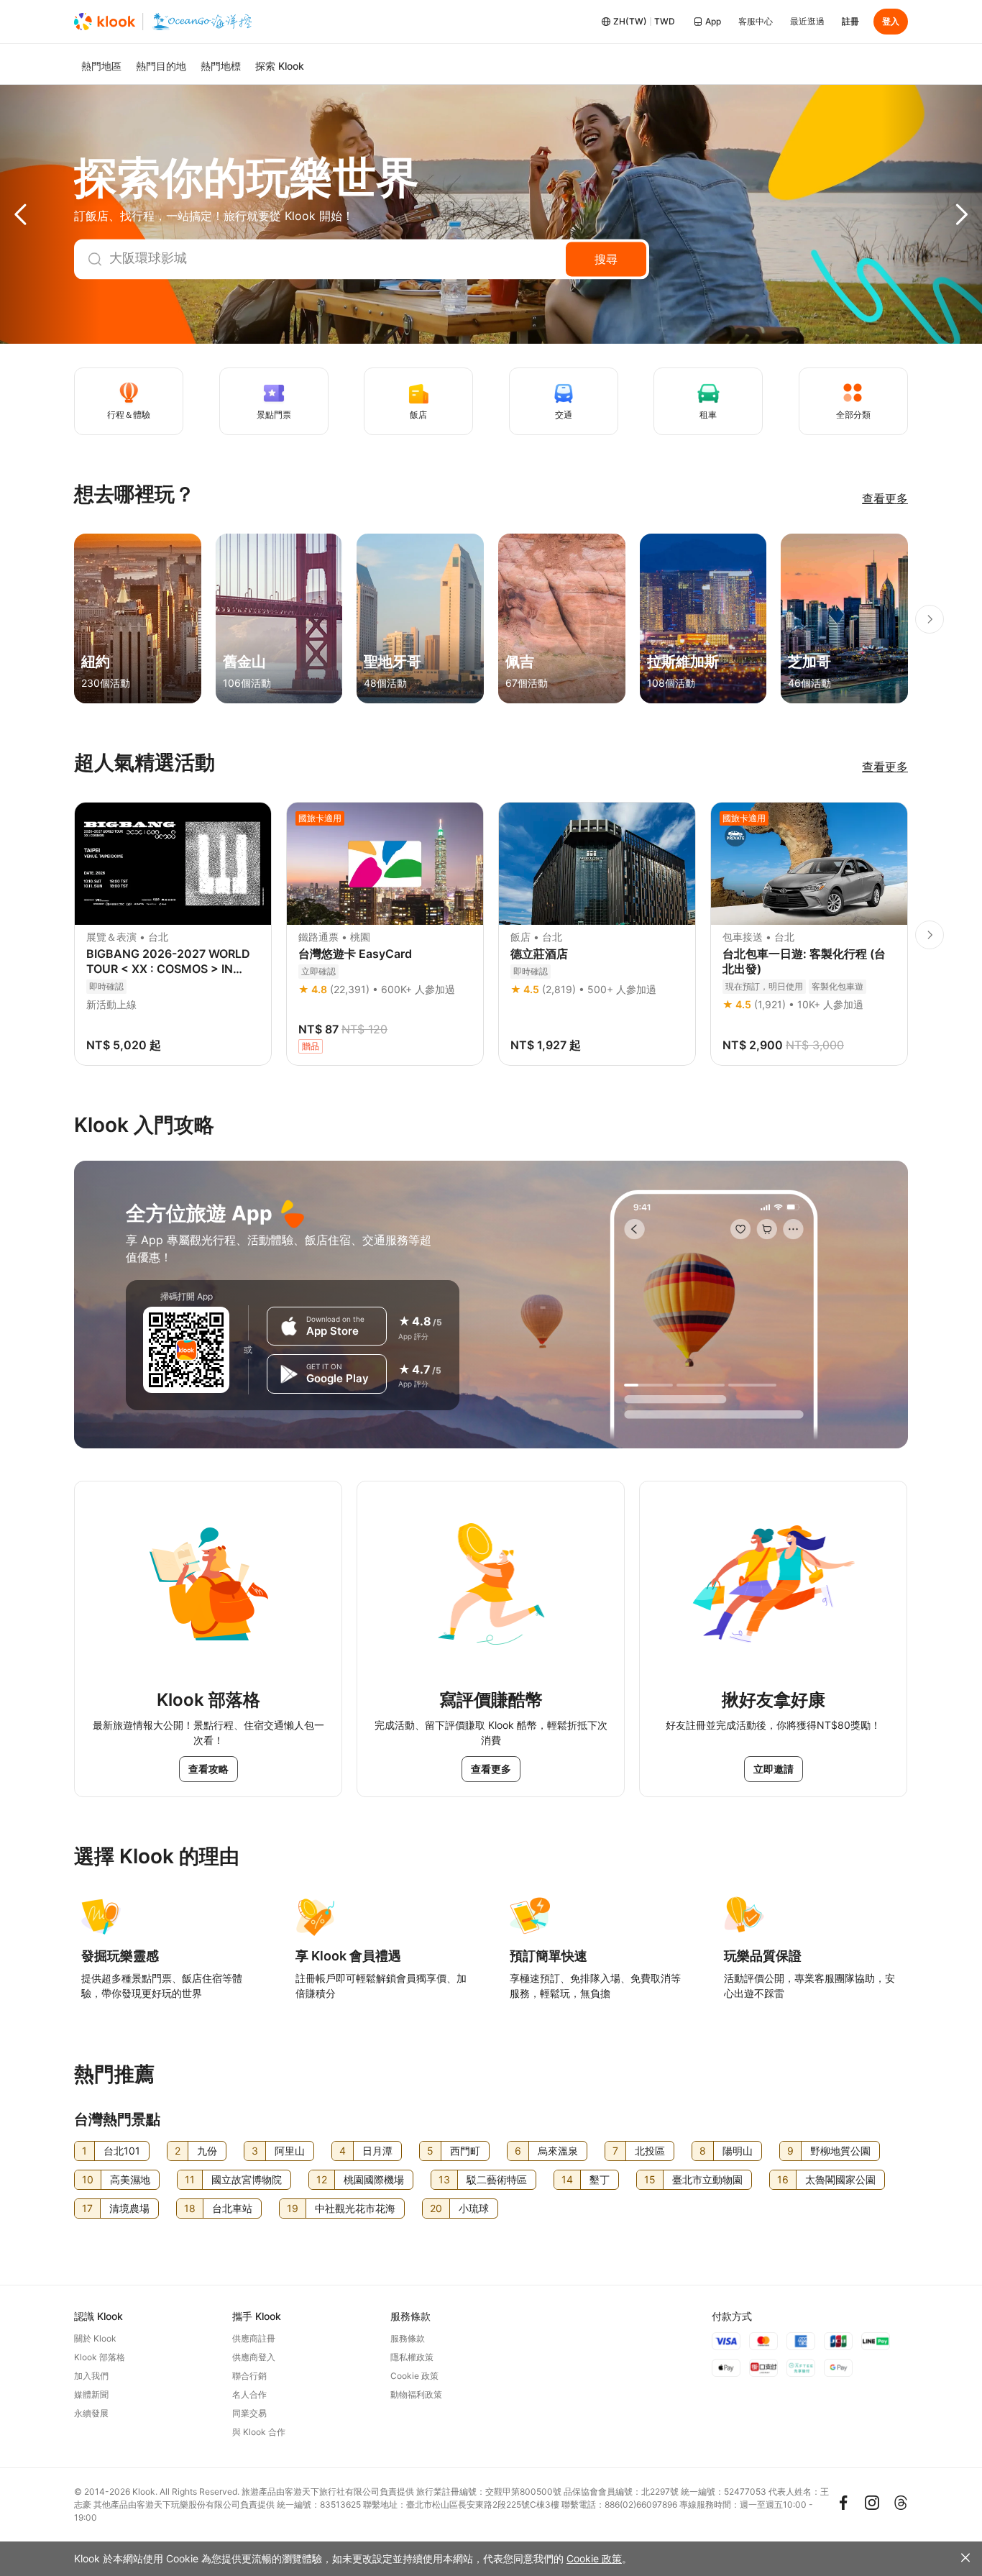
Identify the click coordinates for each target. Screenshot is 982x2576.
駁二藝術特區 (497, 2179)
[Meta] (843, 2503)
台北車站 (232, 2208)
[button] (50, 214)
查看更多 (885, 498)
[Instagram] (872, 2503)
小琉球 (474, 2208)
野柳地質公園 (840, 2151)
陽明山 (738, 2151)
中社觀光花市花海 (355, 2208)
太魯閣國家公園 (840, 2179)
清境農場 (129, 2208)
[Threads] (901, 2503)
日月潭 (377, 2151)
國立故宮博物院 (247, 2179)
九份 (207, 2151)
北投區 (650, 2151)
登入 (891, 21)
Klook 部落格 (100, 2357)
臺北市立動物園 (707, 2179)
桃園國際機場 (374, 2179)
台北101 (122, 2151)
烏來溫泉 (558, 2151)
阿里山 (290, 2151)
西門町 (465, 2151)
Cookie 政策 (594, 2558)
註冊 (850, 21)
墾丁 (600, 2179)
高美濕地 (130, 2179)
